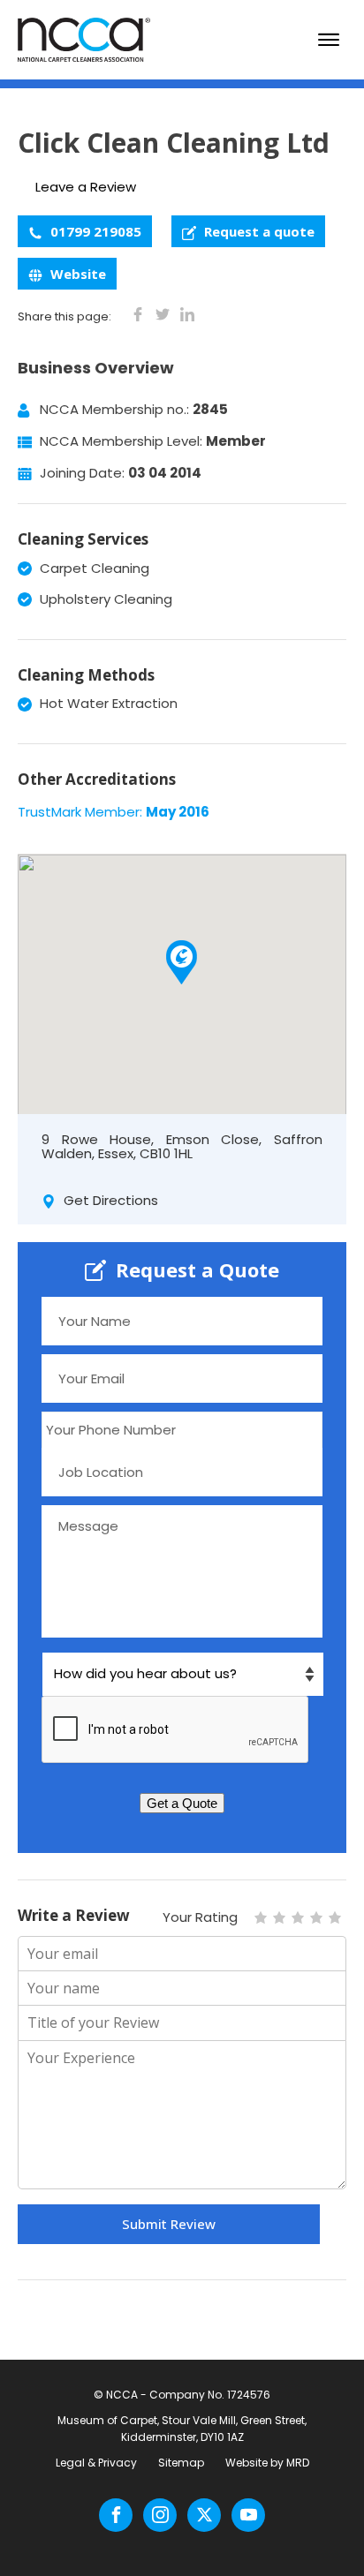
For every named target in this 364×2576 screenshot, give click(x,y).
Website (76, 274)
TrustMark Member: (114, 812)
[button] (182, 962)
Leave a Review (86, 187)
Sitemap (181, 2463)
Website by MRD (267, 2463)
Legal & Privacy (96, 2463)
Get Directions (109, 1200)
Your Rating (200, 1917)
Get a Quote (182, 1803)
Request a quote (258, 231)
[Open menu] (329, 40)
